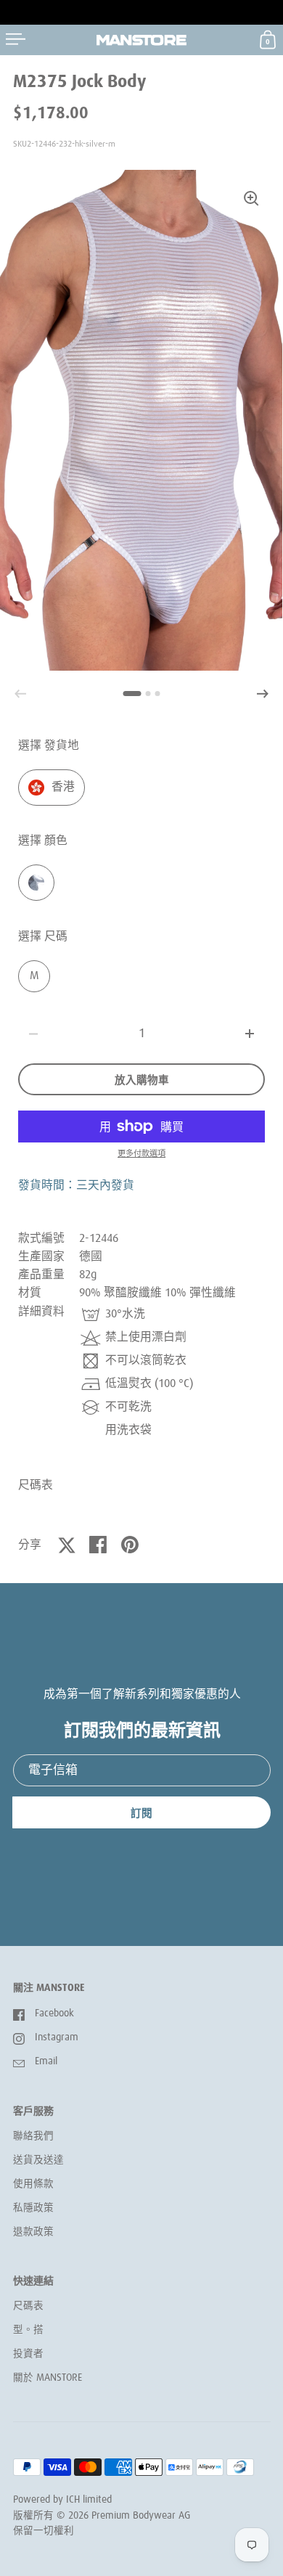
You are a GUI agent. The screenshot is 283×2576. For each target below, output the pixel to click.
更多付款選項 (141, 1154)
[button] (263, 694)
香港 (63, 787)
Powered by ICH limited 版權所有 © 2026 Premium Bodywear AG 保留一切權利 (102, 2515)
